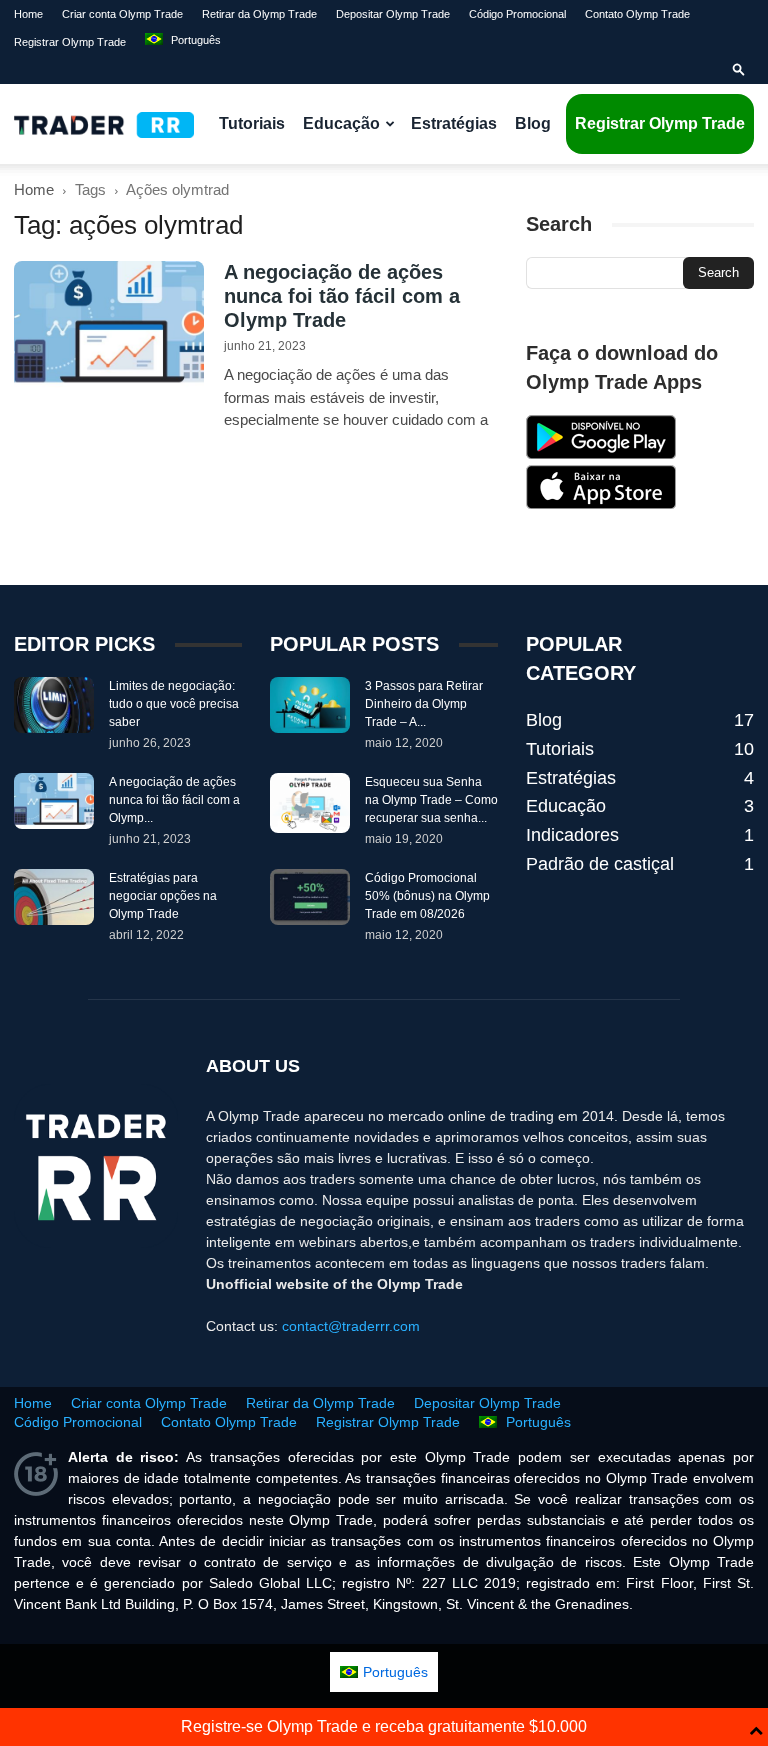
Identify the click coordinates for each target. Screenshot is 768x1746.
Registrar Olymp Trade (70, 42)
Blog (533, 123)
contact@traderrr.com (351, 1326)
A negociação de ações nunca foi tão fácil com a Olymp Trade (342, 296)
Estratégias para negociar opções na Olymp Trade (163, 896)
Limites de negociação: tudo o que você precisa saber (174, 704)
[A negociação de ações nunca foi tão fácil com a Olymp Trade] (109, 326)
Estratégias (454, 123)
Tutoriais (252, 123)
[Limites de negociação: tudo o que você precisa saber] (54, 705)
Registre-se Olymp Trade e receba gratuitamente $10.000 (384, 1726)
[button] (739, 70)
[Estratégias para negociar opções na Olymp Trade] (54, 897)
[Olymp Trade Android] (601, 454)
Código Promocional (517, 14)
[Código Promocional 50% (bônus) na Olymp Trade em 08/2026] (310, 897)
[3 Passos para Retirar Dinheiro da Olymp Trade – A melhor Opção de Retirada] (310, 705)
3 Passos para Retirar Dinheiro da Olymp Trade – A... (424, 704)
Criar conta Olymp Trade (122, 14)
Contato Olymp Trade (637, 14)
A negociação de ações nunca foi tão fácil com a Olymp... (174, 800)
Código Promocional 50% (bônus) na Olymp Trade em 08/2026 (427, 896)
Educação (341, 123)
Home (28, 14)
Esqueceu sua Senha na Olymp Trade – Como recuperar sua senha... (431, 800)
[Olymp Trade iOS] (601, 504)
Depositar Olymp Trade (393, 14)
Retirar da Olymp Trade (259, 14)
